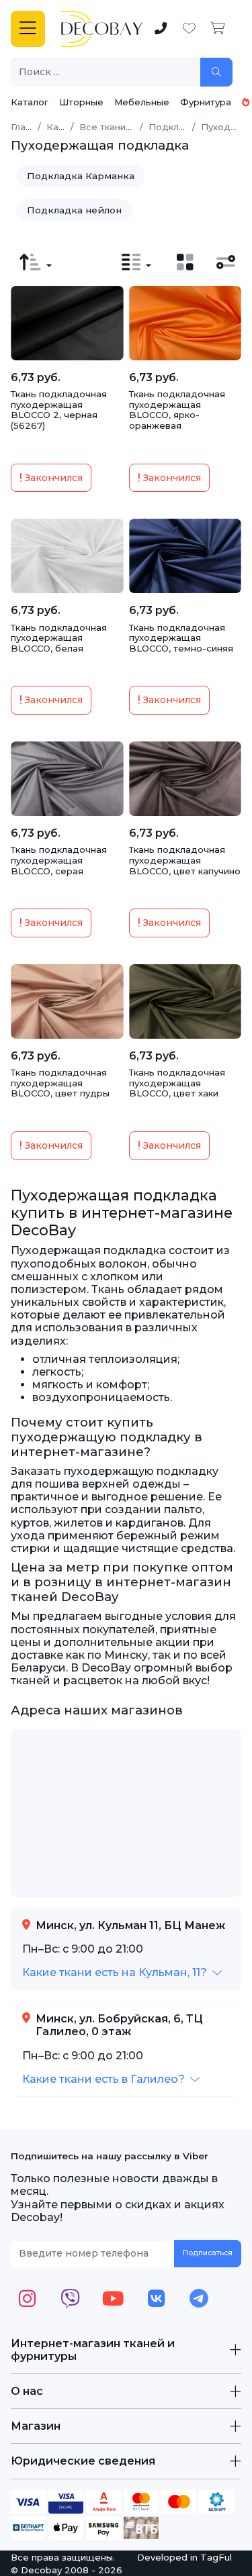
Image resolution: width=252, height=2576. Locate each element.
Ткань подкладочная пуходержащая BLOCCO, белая (59, 638)
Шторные (81, 102)
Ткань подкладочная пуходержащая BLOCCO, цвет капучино (185, 860)
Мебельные (142, 102)
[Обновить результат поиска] (216, 72)
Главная (29, 127)
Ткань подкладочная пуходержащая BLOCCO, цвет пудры (60, 1083)
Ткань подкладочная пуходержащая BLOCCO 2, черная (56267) (59, 410)
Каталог (30, 102)
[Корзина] (218, 29)
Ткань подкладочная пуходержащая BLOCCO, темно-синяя (181, 638)
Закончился (52, 478)
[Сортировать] (36, 262)
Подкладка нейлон (74, 210)
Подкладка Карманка (81, 176)
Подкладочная (183, 127)
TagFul (216, 2557)
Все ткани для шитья (128, 127)
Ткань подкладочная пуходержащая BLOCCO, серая (59, 860)
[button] (122, 1972)
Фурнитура (206, 102)
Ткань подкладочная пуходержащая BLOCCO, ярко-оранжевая (177, 410)
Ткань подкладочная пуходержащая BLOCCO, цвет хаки (177, 1083)
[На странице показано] (136, 262)
